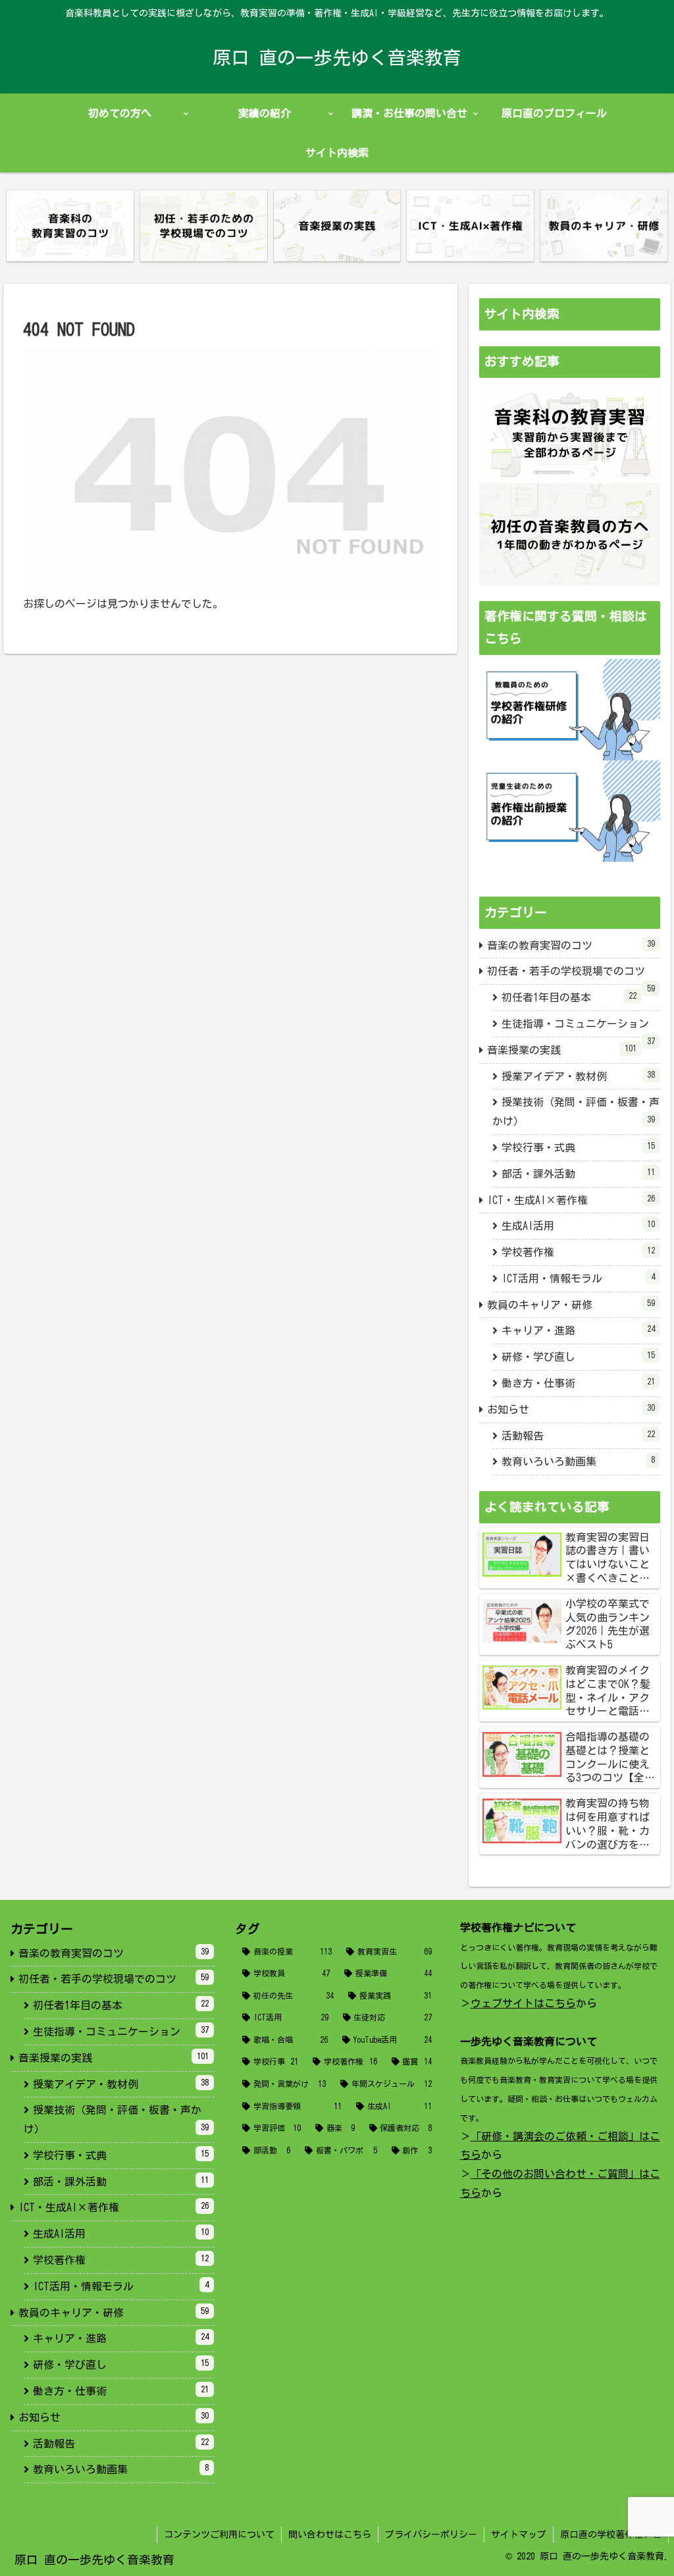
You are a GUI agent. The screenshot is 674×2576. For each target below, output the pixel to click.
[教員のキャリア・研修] (604, 226)
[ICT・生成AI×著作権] (470, 226)
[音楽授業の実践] (337, 226)
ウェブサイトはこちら (523, 2003)
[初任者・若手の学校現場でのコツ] (204, 226)
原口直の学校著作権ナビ (611, 2535)
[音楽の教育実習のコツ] (70, 226)
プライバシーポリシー (431, 2535)
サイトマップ (519, 2535)
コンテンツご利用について (219, 2535)
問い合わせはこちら (330, 2535)
